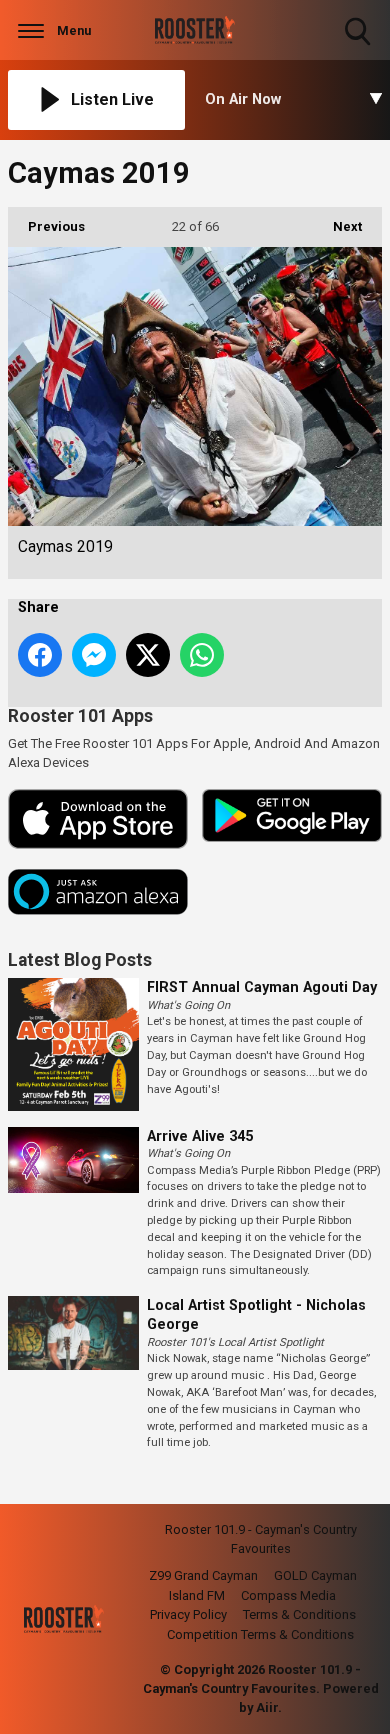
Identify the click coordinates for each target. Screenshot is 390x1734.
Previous (46, 226)
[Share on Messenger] (94, 655)
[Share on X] (148, 655)
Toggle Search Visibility (359, 47)
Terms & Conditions (299, 1614)
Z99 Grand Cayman (203, 1575)
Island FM (197, 1595)
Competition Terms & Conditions (260, 1634)
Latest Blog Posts (80, 960)
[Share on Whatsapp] (202, 655)
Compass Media (288, 1595)
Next (337, 226)
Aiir (267, 1707)
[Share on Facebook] (40, 655)
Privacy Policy (188, 1614)
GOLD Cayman (315, 1575)
